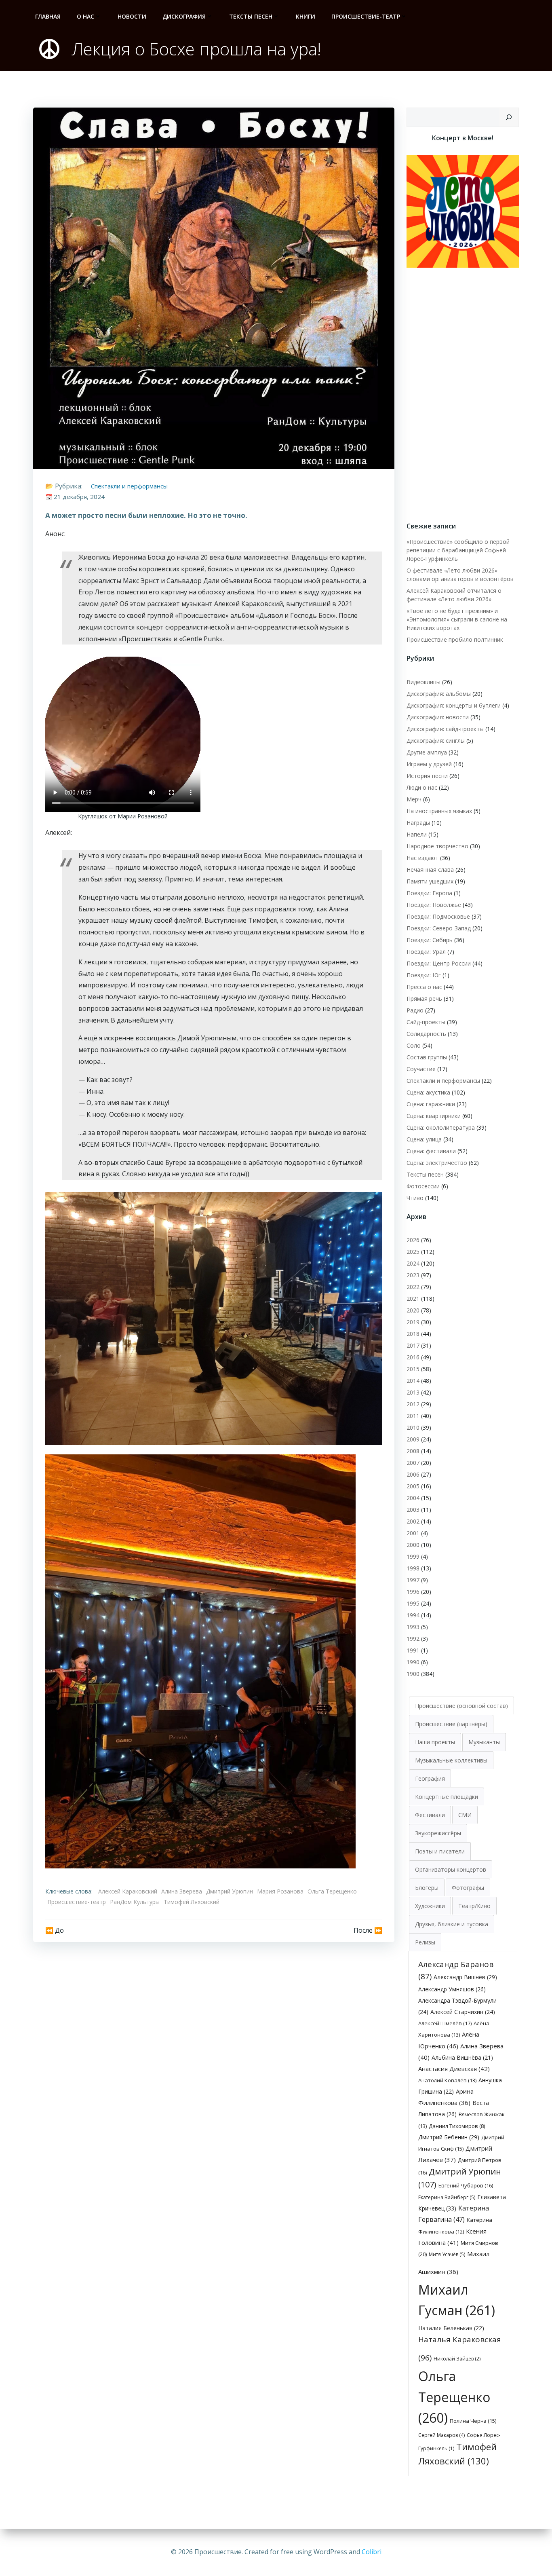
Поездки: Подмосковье (438, 916)
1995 (413, 1603)
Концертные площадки (447, 1797)
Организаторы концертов (451, 1869)
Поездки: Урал (426, 952)
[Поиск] (509, 117)
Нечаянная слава (430, 870)
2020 (413, 1310)
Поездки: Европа (429, 893)
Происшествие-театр (366, 16)
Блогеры (427, 1888)
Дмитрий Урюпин (230, 1891)
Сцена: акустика (428, 1092)
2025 (413, 1252)
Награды (418, 823)
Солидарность (426, 1034)
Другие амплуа (427, 752)
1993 (413, 1627)
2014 (413, 1381)
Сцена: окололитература (441, 1127)
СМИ (465, 1815)
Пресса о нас (424, 987)
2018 (413, 1334)
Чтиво (415, 1198)
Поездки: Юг (424, 975)
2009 (413, 1439)
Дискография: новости (438, 717)
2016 (413, 1357)
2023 (413, 1275)
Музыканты (484, 1742)
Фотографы (468, 1888)
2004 (413, 1498)
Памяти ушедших (430, 881)
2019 (413, 1322)
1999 (413, 1556)
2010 (413, 1427)
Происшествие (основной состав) (461, 1706)
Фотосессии (423, 1186)
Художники (430, 1906)
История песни (427, 776)
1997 (413, 1580)
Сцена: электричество (437, 1163)
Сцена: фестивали (431, 1151)
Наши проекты (435, 1742)
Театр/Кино (474, 1906)
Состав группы (427, 1057)
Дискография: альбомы (439, 694)
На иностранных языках (439, 811)
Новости (132, 16)
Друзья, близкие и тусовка (452, 1924)
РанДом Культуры (135, 1902)
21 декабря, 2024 (79, 497)
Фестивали (430, 1815)
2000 (413, 1545)
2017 (413, 1345)
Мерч (414, 799)
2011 (413, 1416)
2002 (413, 1521)
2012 (413, 1404)
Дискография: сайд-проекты (445, 729)
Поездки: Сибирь (430, 940)
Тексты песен (251, 16)
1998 (413, 1568)
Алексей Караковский (128, 1891)
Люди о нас (422, 787)
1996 (413, 1592)
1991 (413, 1650)
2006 (413, 1474)
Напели (417, 834)
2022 (413, 1287)
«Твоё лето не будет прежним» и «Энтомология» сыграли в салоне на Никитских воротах (457, 619)
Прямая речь (424, 998)
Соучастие (421, 1069)
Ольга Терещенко (332, 1891)
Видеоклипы (423, 682)
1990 (413, 1662)
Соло (414, 1045)
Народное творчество (437, 846)
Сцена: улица (424, 1139)
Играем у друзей (429, 764)
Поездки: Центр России (439, 963)
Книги (305, 16)
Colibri (372, 2552)
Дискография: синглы (436, 741)
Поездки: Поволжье (434, 905)
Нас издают (422, 858)
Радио (415, 1010)
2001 (413, 1533)
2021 (413, 1299)
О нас (85, 16)
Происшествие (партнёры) (451, 1724)
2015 (413, 1369)
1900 (413, 1674)
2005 (413, 1486)
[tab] (461, 1705)
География (430, 1778)
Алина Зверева (182, 1891)
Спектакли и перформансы (129, 486)
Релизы (425, 1942)
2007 (413, 1463)
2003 (413, 1510)
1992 (413, 1639)
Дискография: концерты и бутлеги (454, 705)
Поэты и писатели (440, 1851)
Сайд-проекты (426, 1022)
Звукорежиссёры (438, 1833)
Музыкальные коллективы (451, 1760)
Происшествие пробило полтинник (455, 639)
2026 (413, 1240)
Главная (48, 16)
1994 (413, 1615)
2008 (413, 1451)
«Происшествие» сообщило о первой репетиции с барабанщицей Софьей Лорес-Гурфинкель (458, 550)
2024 (413, 1263)
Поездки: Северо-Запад (439, 928)
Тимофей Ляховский (192, 1902)
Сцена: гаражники (431, 1104)
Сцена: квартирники (434, 1116)
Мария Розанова (280, 1891)
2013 (413, 1392)
